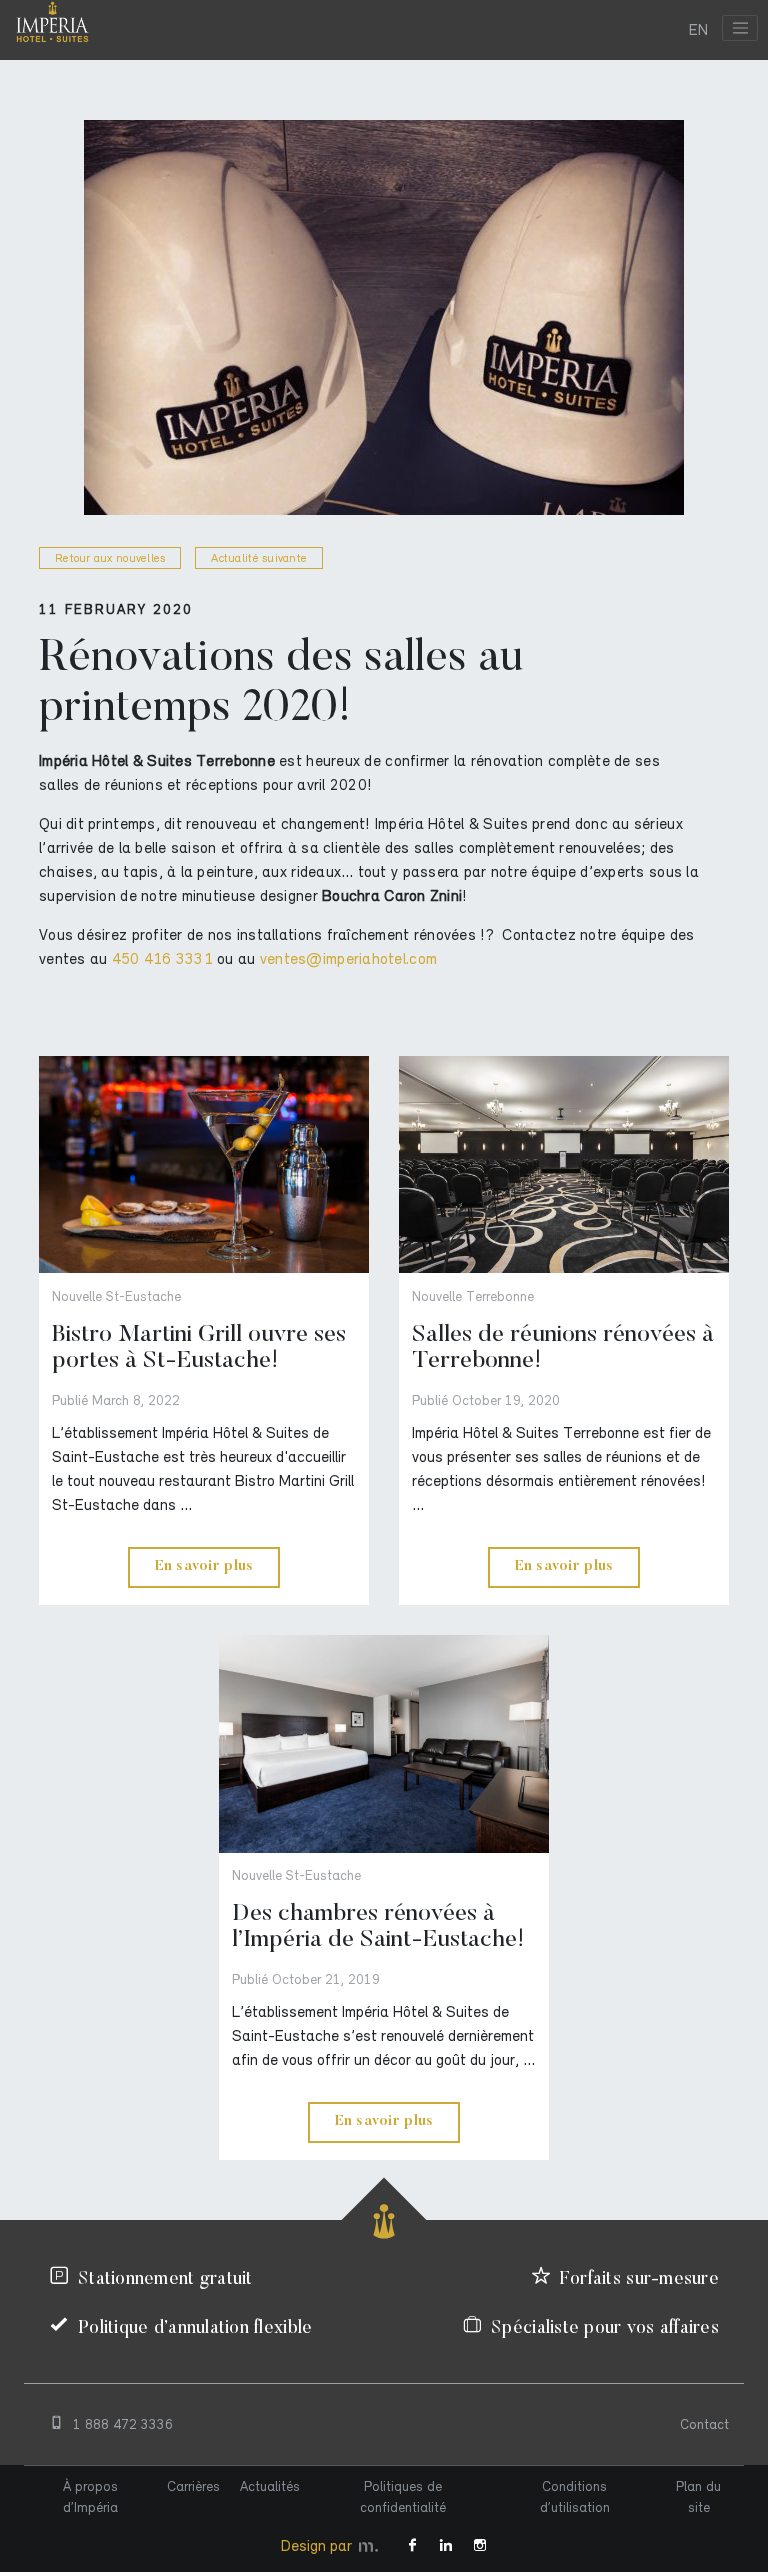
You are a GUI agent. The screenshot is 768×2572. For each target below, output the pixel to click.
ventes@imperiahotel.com (348, 959)
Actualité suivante (259, 558)
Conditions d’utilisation (575, 2497)
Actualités (270, 2486)
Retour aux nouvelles (110, 558)
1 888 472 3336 (123, 2424)
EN (698, 30)
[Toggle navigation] (740, 28)
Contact (704, 2424)
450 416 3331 (162, 959)
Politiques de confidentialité (403, 2497)
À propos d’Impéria (90, 2497)
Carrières (193, 2486)
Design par (318, 2546)
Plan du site (698, 2497)
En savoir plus (204, 1567)
